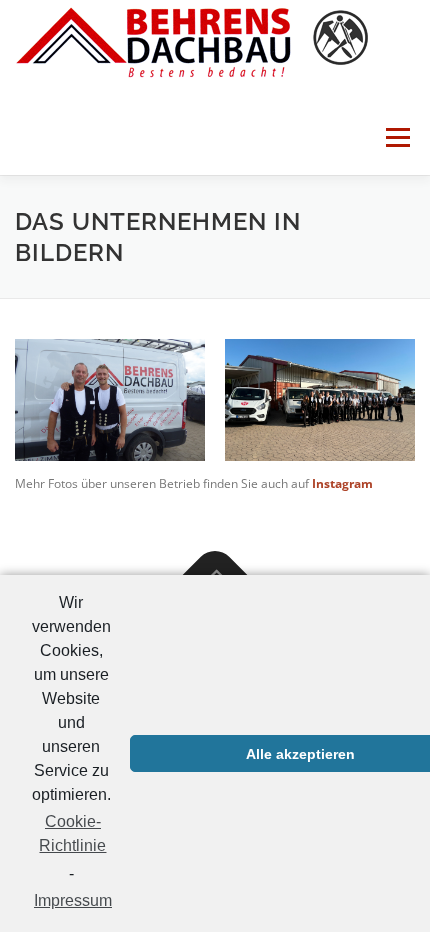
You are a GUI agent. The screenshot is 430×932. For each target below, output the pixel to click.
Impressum (73, 900)
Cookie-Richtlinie (72, 833)
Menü (396, 137)
